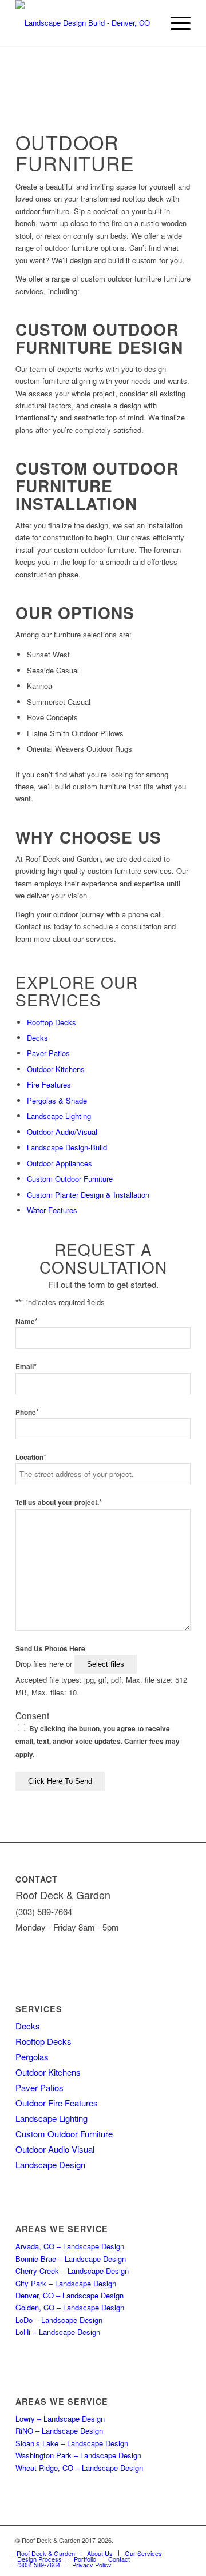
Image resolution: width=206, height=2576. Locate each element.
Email (26, 1367)
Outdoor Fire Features (57, 2103)
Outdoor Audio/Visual (62, 1132)
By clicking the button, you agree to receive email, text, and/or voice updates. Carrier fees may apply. (98, 1742)
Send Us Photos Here (50, 1649)
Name (27, 1321)
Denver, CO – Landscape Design (70, 2295)
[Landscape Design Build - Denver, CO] (86, 23)
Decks (37, 1038)
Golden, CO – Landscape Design (70, 2307)
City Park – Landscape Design (66, 2283)
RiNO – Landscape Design (59, 2431)
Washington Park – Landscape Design (78, 2455)
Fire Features (49, 1084)
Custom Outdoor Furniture (70, 1179)
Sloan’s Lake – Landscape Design (72, 2443)
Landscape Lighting (59, 1116)
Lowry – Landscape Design (60, 2419)
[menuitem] (175, 23)
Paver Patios (48, 1053)
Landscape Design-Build (67, 1147)
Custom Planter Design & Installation (88, 1195)
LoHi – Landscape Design (58, 2332)
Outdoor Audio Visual (55, 2149)
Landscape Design (50, 2164)
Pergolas (32, 2057)
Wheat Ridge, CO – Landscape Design (79, 2468)
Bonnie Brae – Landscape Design (71, 2259)
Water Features (52, 1210)
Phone (27, 1412)
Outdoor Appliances (60, 1163)
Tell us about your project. (59, 1502)
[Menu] (175, 23)
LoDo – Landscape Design (59, 2320)
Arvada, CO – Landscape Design (70, 2246)
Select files (106, 1664)
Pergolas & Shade (57, 1100)
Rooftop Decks (51, 1022)
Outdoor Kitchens (56, 1069)
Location (31, 1457)
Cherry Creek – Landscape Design (72, 2271)
